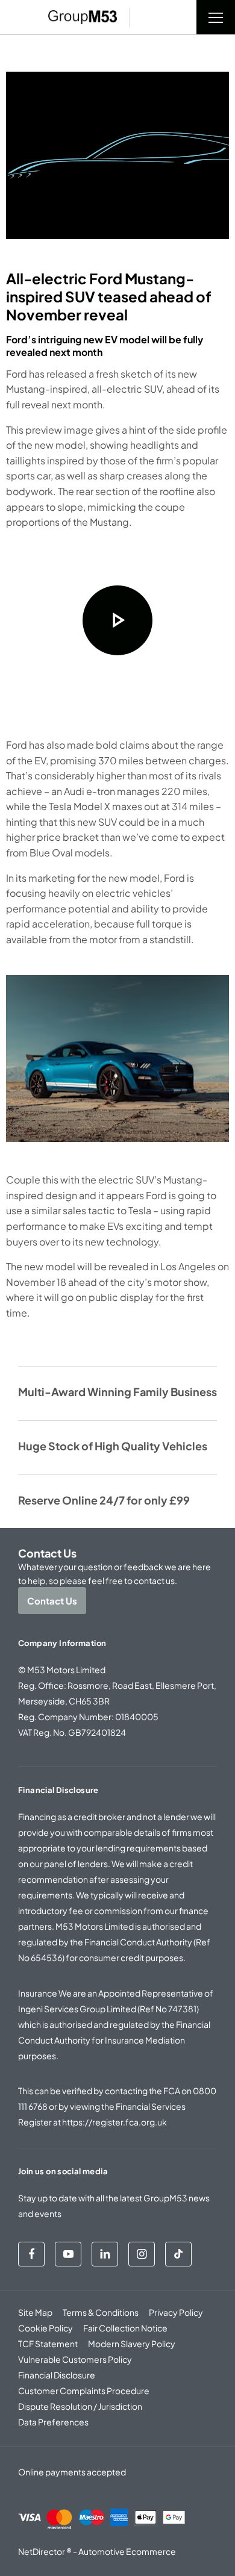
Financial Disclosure (57, 2375)
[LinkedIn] (105, 2254)
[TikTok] (178, 2254)
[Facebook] (31, 2254)
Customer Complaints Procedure (84, 2390)
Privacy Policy (176, 2312)
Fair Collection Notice (125, 2328)
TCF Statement (48, 2344)
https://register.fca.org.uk (114, 2122)
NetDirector (42, 2551)
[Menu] (216, 17)
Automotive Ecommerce (127, 2551)
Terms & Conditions (101, 2312)
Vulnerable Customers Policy (75, 2359)
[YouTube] (68, 2254)
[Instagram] (142, 2254)
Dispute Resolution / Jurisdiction (80, 2406)
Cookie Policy (45, 2328)
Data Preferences (53, 2422)
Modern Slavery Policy (132, 2344)
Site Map (35, 2312)
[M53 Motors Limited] (83, 17)
